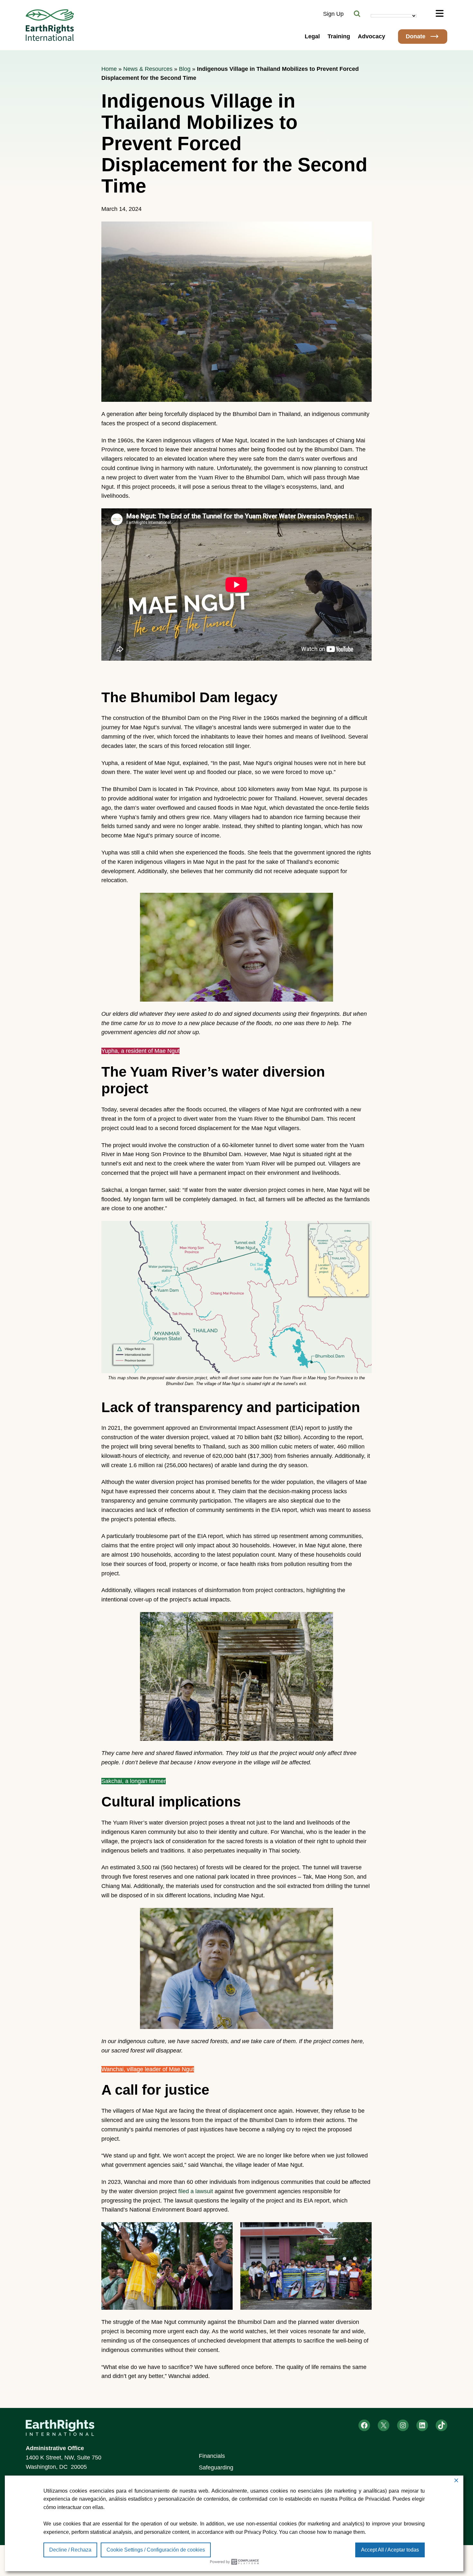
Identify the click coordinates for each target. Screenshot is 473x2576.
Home (109, 69)
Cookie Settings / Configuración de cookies (156, 2550)
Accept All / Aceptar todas (390, 2550)
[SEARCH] (357, 14)
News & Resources (148, 69)
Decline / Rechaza (70, 2550)
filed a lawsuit (196, 2191)
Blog (185, 69)
